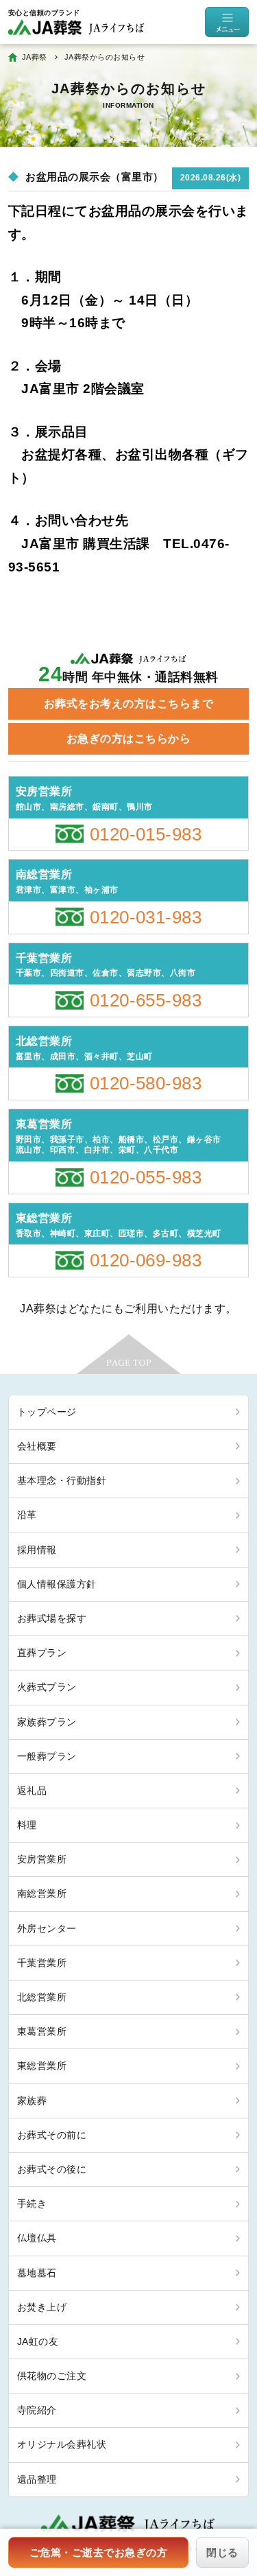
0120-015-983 (146, 834)
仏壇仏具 (37, 2238)
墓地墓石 (37, 2273)
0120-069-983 (146, 1260)
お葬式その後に (52, 2169)
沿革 (27, 1515)
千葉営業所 (42, 1963)
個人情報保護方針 (57, 1584)
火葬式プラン (47, 1687)
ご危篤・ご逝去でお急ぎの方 (98, 2552)
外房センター (47, 1928)
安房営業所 (42, 1859)
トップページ (47, 1412)
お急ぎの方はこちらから (128, 738)
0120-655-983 (146, 1000)
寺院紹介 (37, 2410)
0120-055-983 (146, 1177)
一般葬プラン (47, 1756)
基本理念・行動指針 (62, 1480)
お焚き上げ (42, 2307)
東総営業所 (42, 2066)
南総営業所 (42, 1893)
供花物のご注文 (52, 2376)
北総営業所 (42, 1997)
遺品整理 (37, 2479)
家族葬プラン (47, 1722)
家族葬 (32, 2101)
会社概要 (37, 1446)
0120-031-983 (146, 917)
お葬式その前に (52, 2135)
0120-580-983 (146, 1083)
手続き (32, 2203)
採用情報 (37, 1550)
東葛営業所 (42, 2031)
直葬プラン (42, 1653)
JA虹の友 (38, 2341)
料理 (27, 1825)
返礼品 (32, 1791)
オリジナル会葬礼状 (62, 2444)
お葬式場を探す (52, 1618)
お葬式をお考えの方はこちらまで (128, 704)
